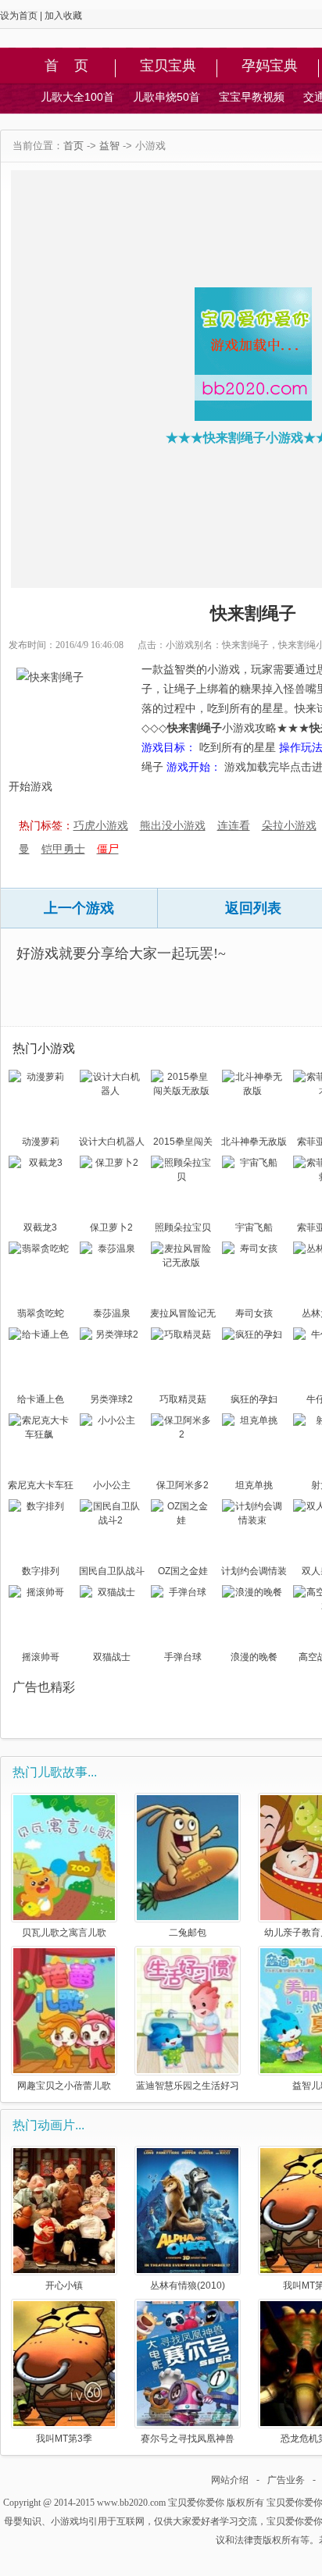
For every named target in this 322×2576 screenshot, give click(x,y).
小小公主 (112, 1485)
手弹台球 (183, 1657)
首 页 (66, 66)
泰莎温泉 (112, 1313)
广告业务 (286, 2480)
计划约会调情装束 (254, 1573)
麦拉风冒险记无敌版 (183, 1315)
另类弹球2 (111, 1399)
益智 (109, 146)
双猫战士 (112, 1657)
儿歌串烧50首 (166, 97)
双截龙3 (40, 1227)
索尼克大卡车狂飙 (41, 1487)
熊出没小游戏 (173, 825)
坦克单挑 (254, 1485)
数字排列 (41, 1571)
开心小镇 (64, 2285)
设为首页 (19, 16)
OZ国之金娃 (183, 1571)
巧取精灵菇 (183, 1399)
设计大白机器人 (112, 1142)
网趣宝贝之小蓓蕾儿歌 (64, 2085)
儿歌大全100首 (77, 97)
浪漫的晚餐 (254, 1657)
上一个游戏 (79, 908)
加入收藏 (63, 16)
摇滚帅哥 (41, 1657)
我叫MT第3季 (64, 2438)
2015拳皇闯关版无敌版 (183, 1143)
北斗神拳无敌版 (254, 1142)
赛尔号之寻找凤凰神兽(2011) (188, 2438)
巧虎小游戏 (101, 825)
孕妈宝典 (270, 66)
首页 (73, 146)
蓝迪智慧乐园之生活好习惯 (188, 2085)
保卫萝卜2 (111, 1227)
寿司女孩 (254, 1313)
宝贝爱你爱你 (196, 2503)
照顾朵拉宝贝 (183, 1227)
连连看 (234, 825)
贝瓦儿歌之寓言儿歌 (64, 1932)
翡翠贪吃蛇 (41, 1313)
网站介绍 (230, 2480)
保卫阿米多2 (182, 1485)
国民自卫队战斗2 (112, 1573)
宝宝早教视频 (252, 97)
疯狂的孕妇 (254, 1399)
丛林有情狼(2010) (188, 2285)
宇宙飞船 (254, 1227)
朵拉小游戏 (289, 825)
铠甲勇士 (63, 849)
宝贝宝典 (168, 66)
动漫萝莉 (41, 1142)
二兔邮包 (188, 1932)
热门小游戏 (44, 1048)
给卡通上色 (41, 1399)
